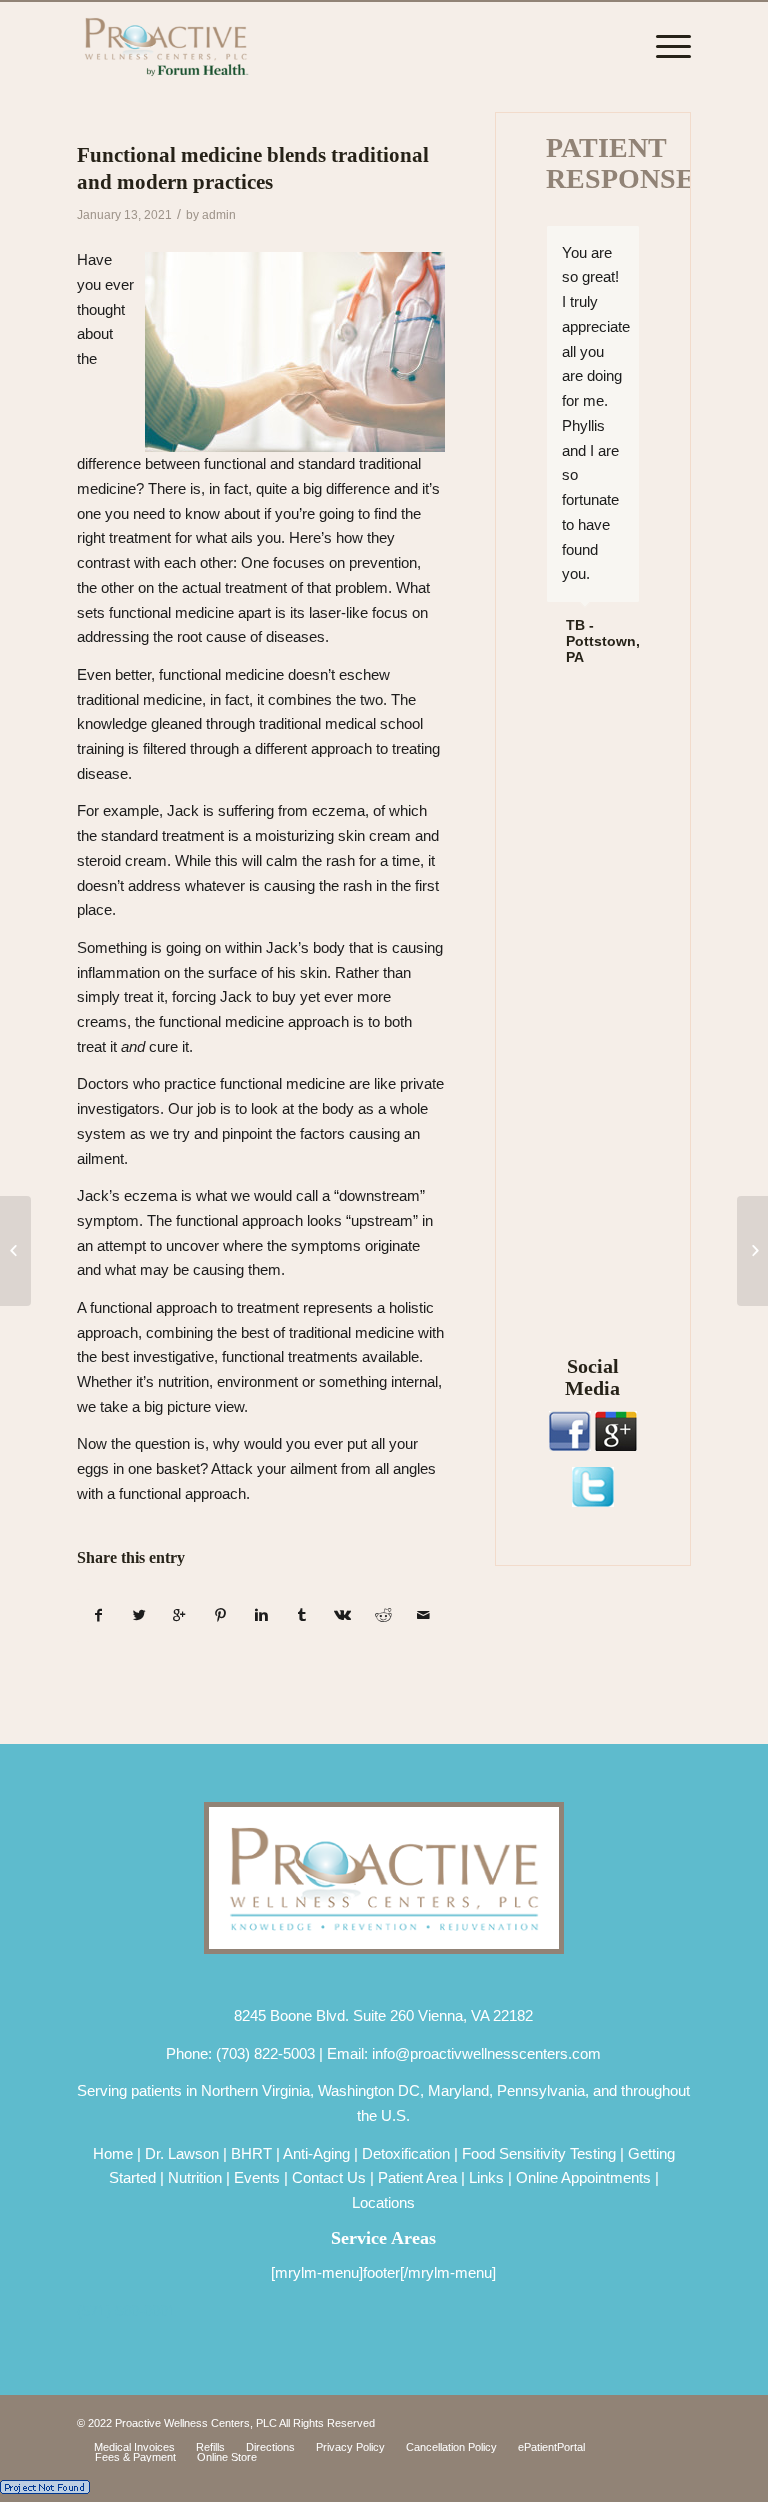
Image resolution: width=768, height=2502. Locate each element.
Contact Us (329, 2177)
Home (113, 2153)
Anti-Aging (316, 2153)
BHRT (251, 2153)
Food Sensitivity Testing (539, 2153)
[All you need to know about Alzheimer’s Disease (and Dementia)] (15, 1251)
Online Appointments (583, 2177)
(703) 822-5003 (265, 2053)
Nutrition (195, 2177)
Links (486, 2177)
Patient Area (417, 2177)
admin (219, 215)
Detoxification (406, 2153)
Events (257, 2177)
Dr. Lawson (182, 2153)
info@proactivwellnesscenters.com (486, 2053)
